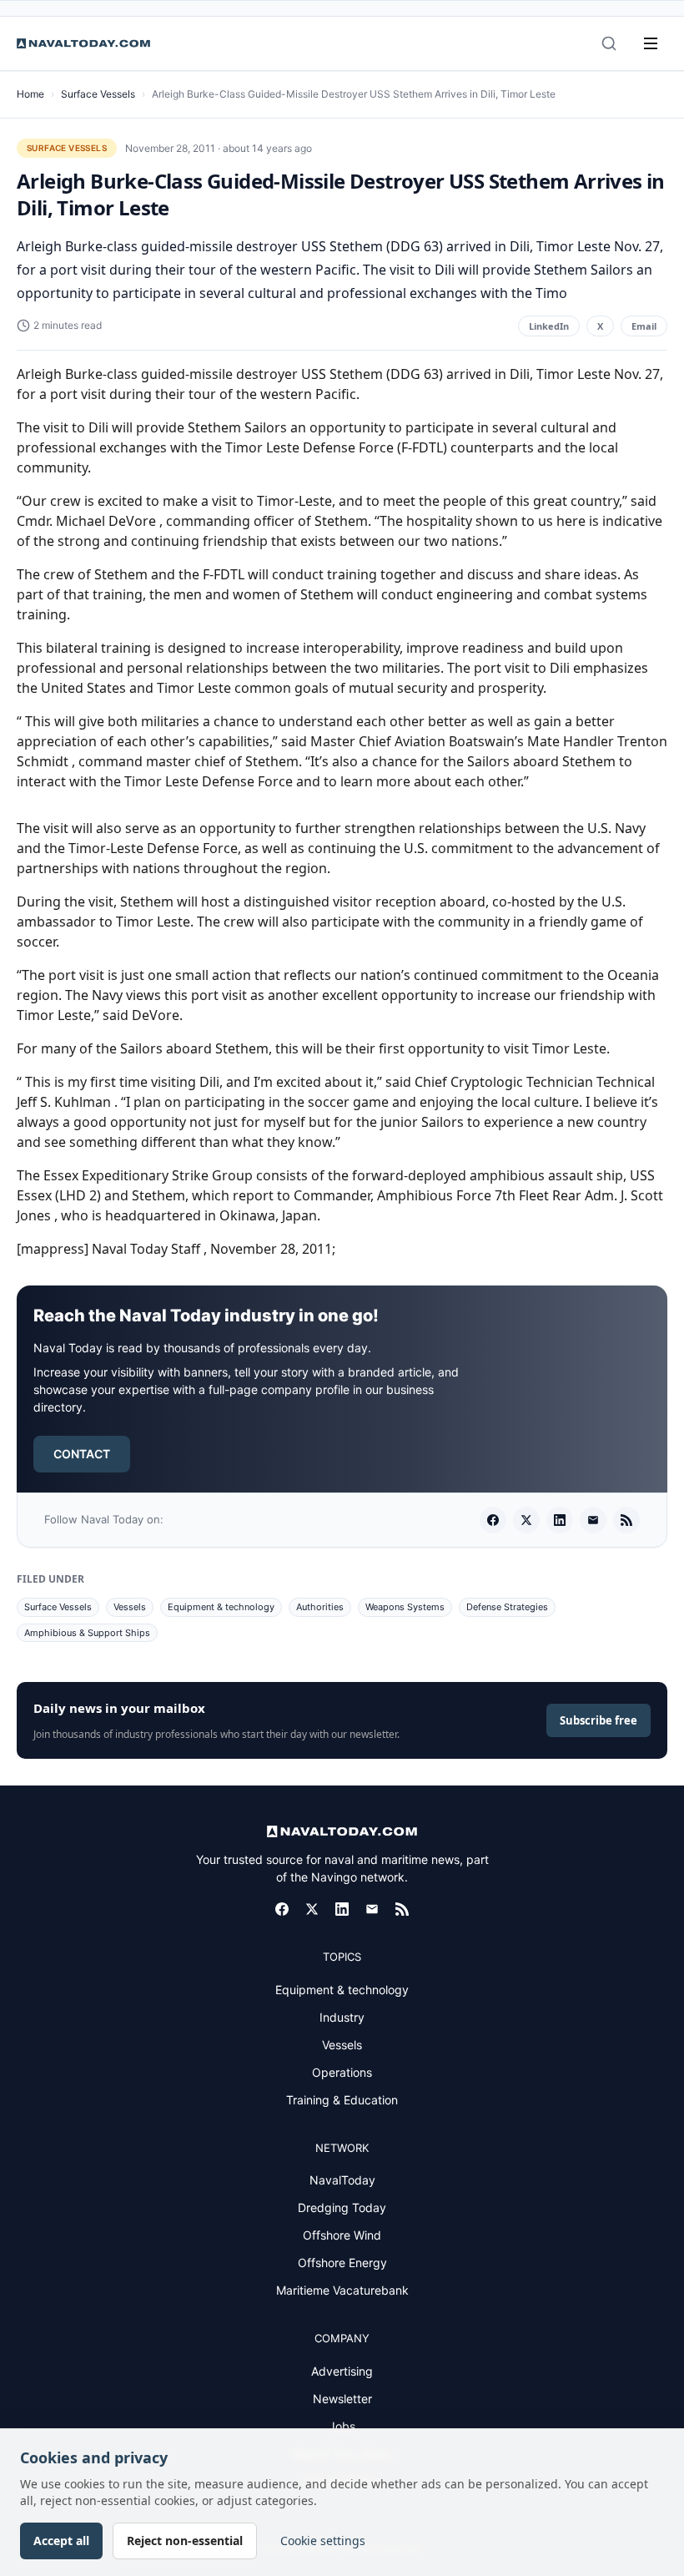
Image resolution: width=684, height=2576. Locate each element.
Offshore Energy (342, 2263)
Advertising (342, 2371)
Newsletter (342, 2399)
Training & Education (342, 2100)
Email (644, 326)
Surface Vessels (98, 94)
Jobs (342, 2426)
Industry (342, 2017)
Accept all (61, 2541)
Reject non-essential (185, 2541)
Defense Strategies (507, 1607)
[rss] (626, 1520)
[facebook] (493, 1520)
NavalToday (342, 2180)
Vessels (130, 1607)
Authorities (320, 1607)
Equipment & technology (221, 1607)
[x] (526, 1520)
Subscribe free (598, 1720)
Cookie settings (323, 2541)
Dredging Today (342, 2207)
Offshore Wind (342, 2235)
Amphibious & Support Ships (87, 1633)
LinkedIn (549, 326)
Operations (342, 2072)
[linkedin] (560, 1520)
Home (30, 94)
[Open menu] (651, 43)
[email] (593, 1520)
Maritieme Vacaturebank (342, 2290)
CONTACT (82, 1454)
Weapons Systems (405, 1607)
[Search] (609, 43)
